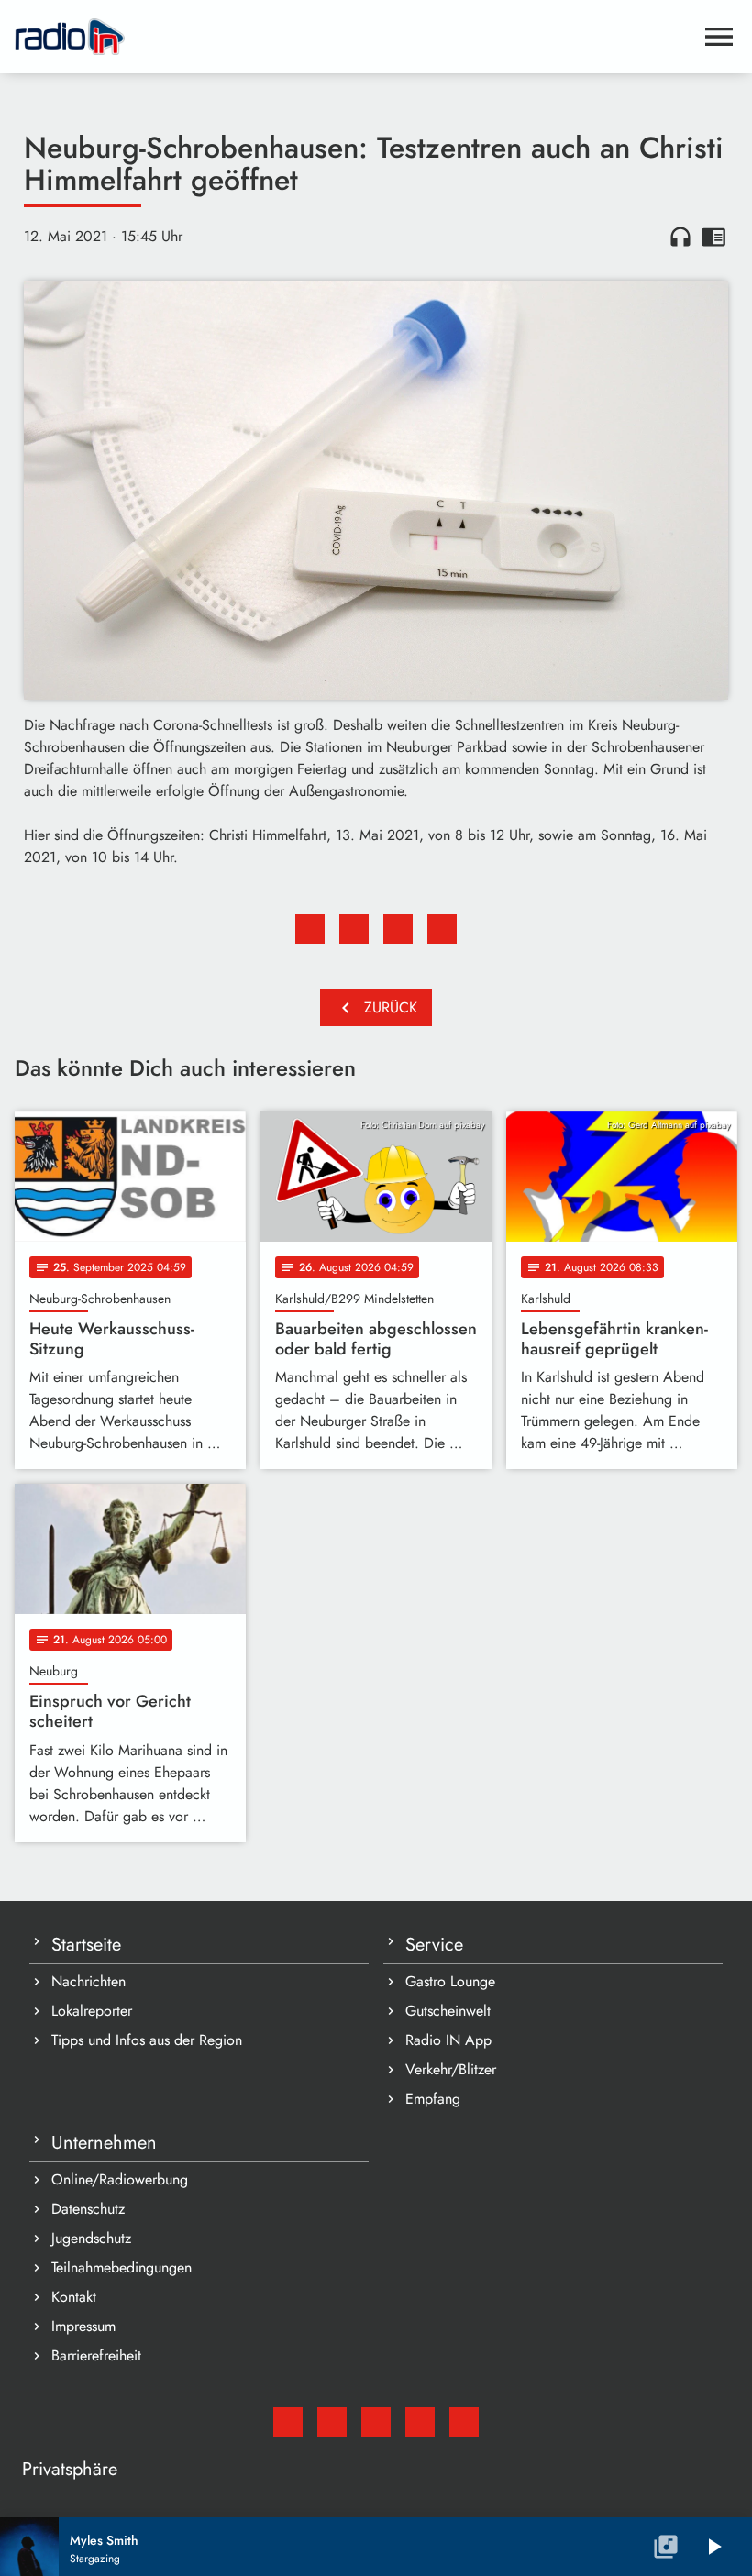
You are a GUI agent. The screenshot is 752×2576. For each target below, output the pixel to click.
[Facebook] (332, 2422)
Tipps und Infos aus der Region (147, 2040)
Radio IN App (448, 2040)
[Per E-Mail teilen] (442, 929)
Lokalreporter (92, 2011)
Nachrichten (88, 1981)
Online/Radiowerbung (120, 2179)
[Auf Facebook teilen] (310, 929)
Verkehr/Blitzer (451, 2069)
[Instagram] (376, 2422)
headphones (680, 237)
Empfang (433, 2099)
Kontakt (74, 2297)
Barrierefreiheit (96, 2355)
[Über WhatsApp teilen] (398, 929)
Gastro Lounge (450, 1981)
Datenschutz (88, 2209)
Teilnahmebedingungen (122, 2267)
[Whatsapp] (420, 2422)
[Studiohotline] (464, 2422)
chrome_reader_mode (713, 237)
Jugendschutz (91, 2238)
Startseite (86, 1945)
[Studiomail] (288, 2422)
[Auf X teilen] (354, 929)
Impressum (83, 2326)
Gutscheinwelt (448, 2011)
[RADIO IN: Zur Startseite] (354, 37)
